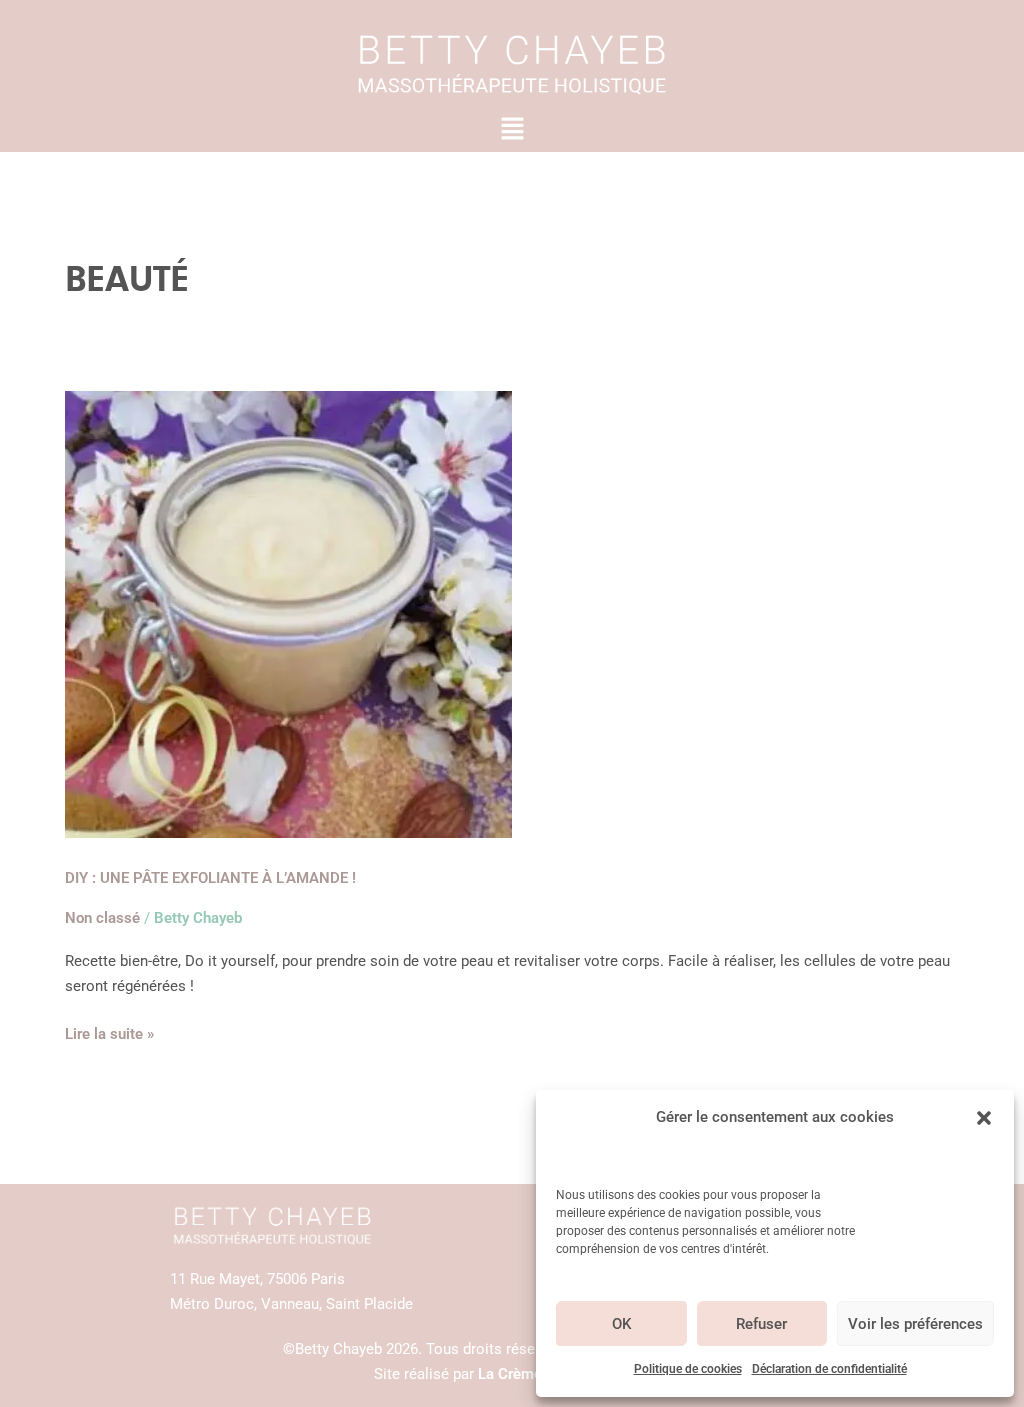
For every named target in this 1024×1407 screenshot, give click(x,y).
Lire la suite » (109, 1032)
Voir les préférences (915, 1324)
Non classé (102, 918)
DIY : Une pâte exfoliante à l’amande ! (210, 878)
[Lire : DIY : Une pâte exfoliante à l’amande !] (288, 614)
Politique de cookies (688, 1369)
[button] (984, 1118)
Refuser (761, 1324)
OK (621, 1324)
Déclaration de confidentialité (829, 1369)
